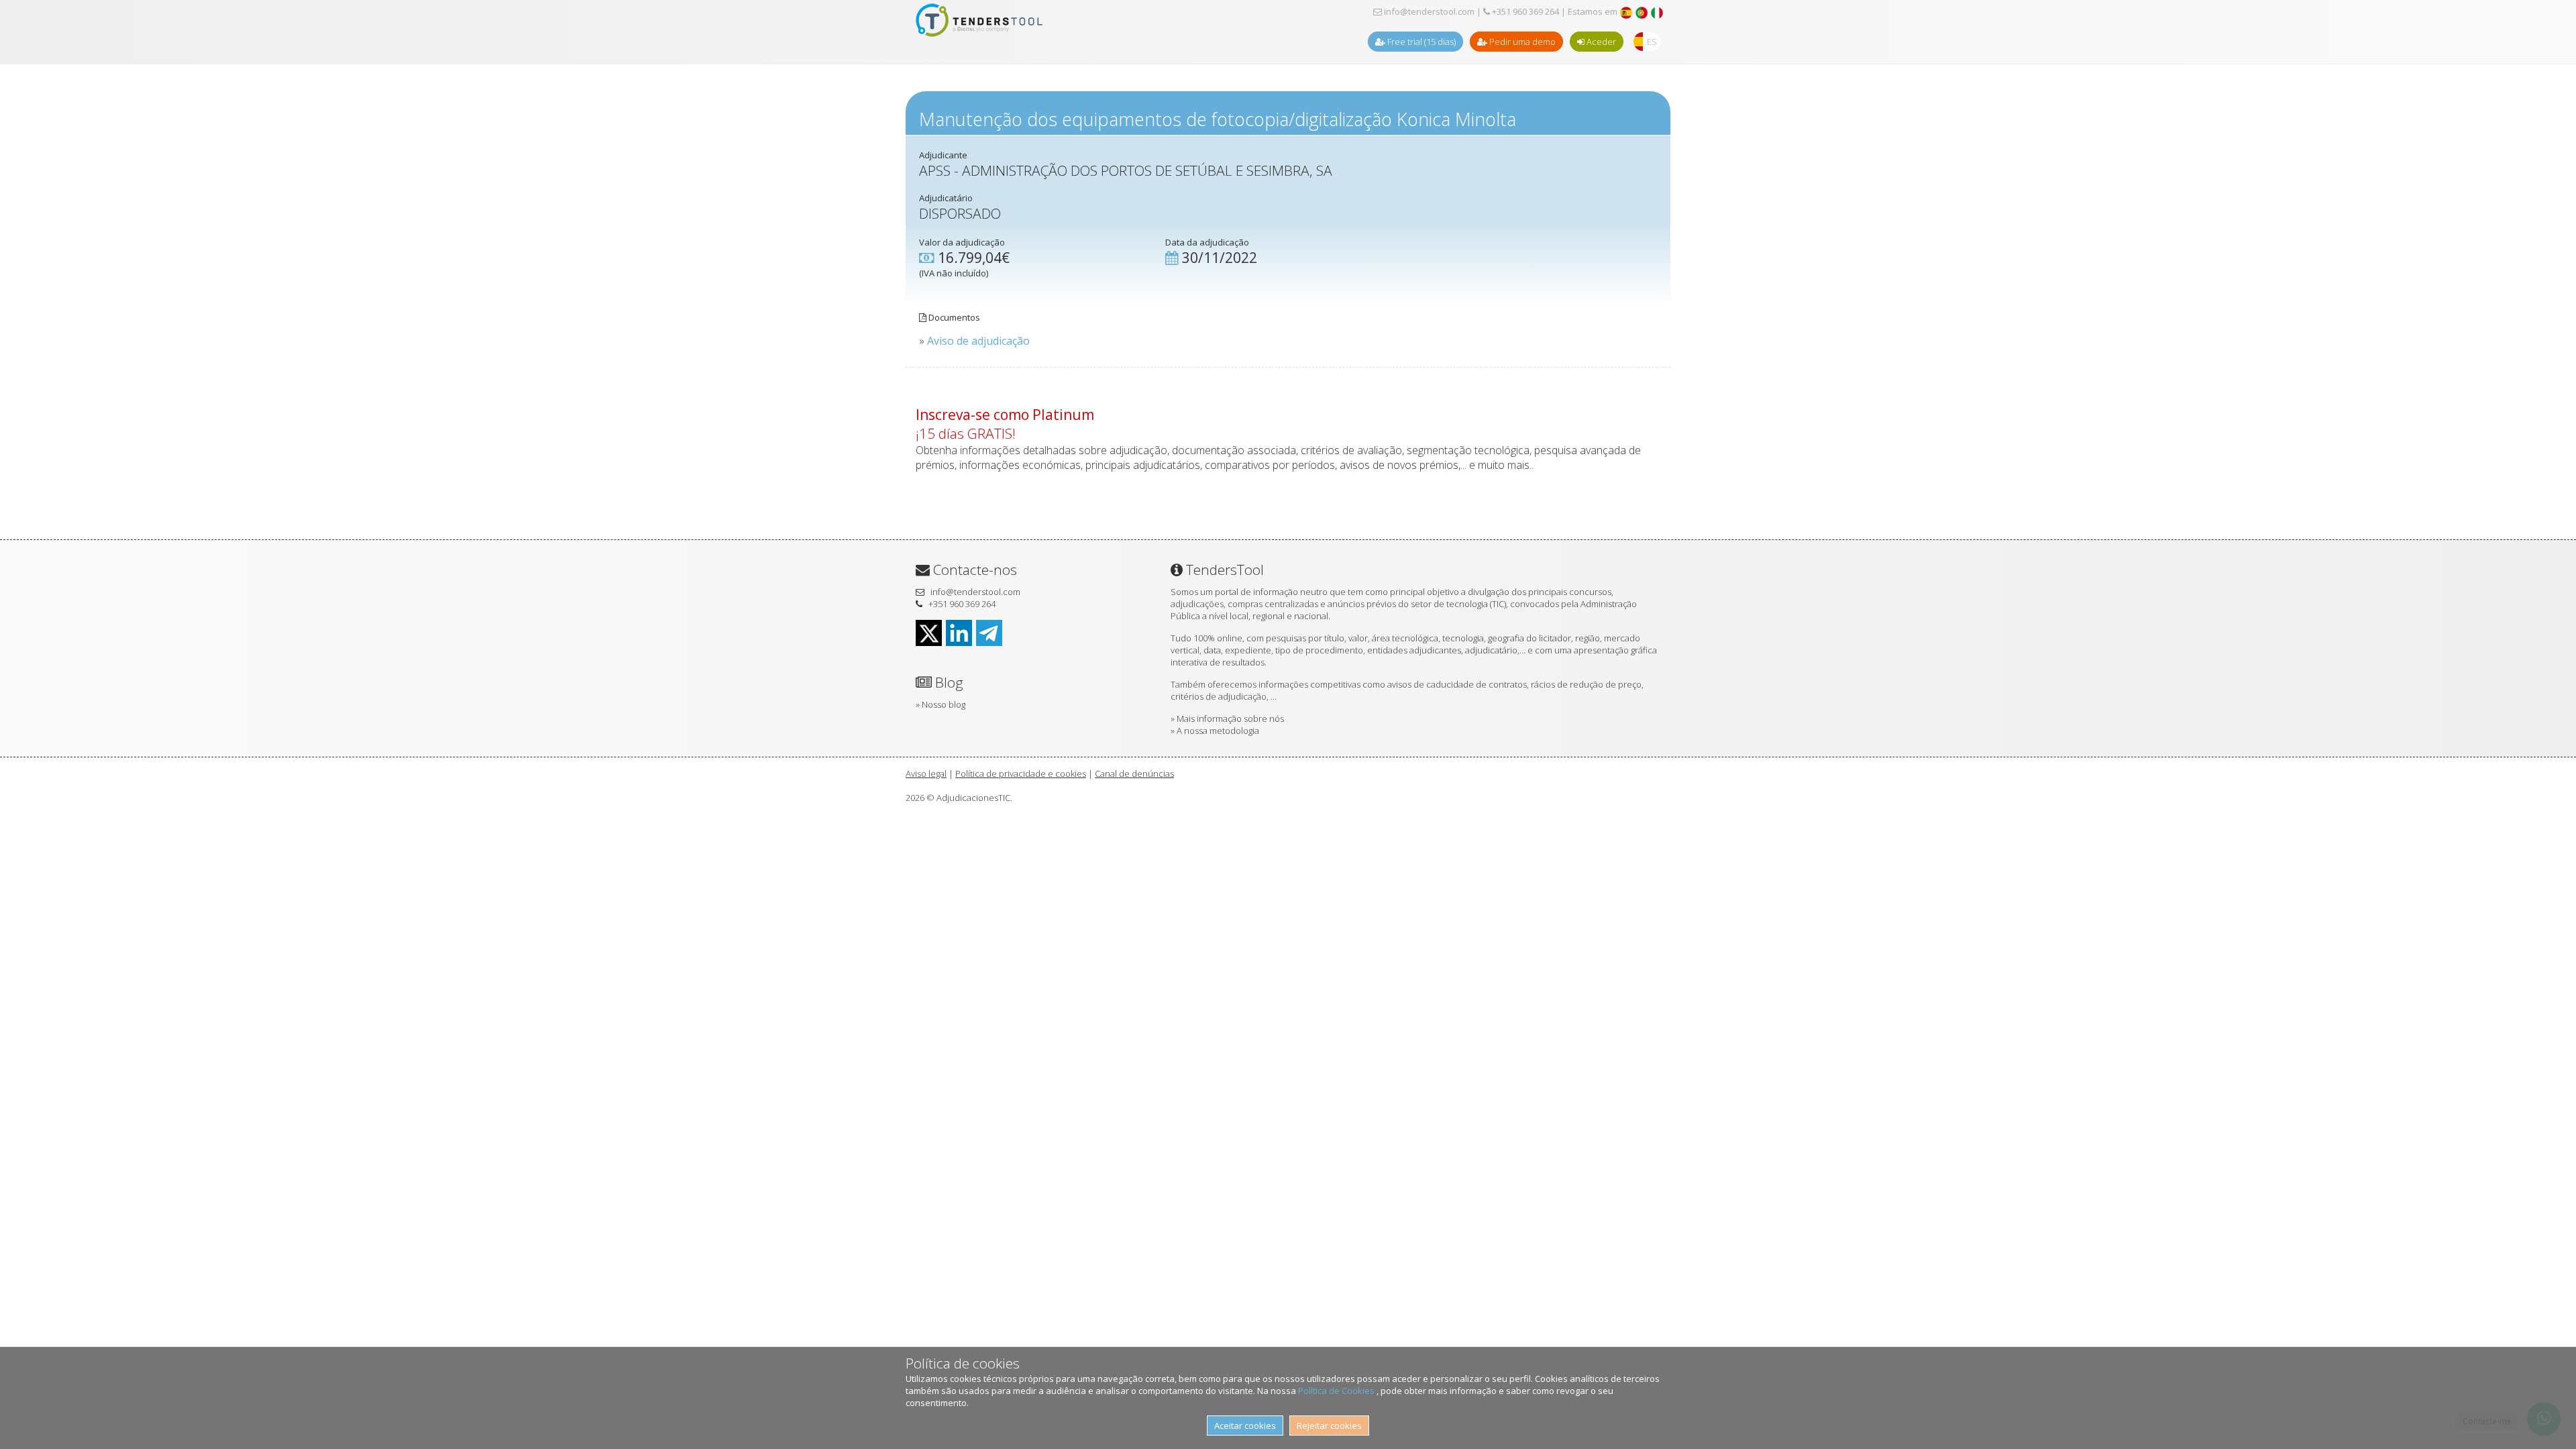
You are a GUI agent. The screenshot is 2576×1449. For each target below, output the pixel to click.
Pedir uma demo (1521, 42)
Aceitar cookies (1245, 1426)
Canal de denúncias (1134, 773)
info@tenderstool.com (1428, 11)
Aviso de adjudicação (978, 341)
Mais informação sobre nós (1230, 718)
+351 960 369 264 (1524, 11)
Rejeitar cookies (1329, 1426)
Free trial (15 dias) (1420, 42)
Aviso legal (926, 773)
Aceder (1600, 42)
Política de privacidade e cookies (1021, 773)
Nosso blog (944, 704)
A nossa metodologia (1218, 731)
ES (1652, 42)
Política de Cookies (1337, 1391)
